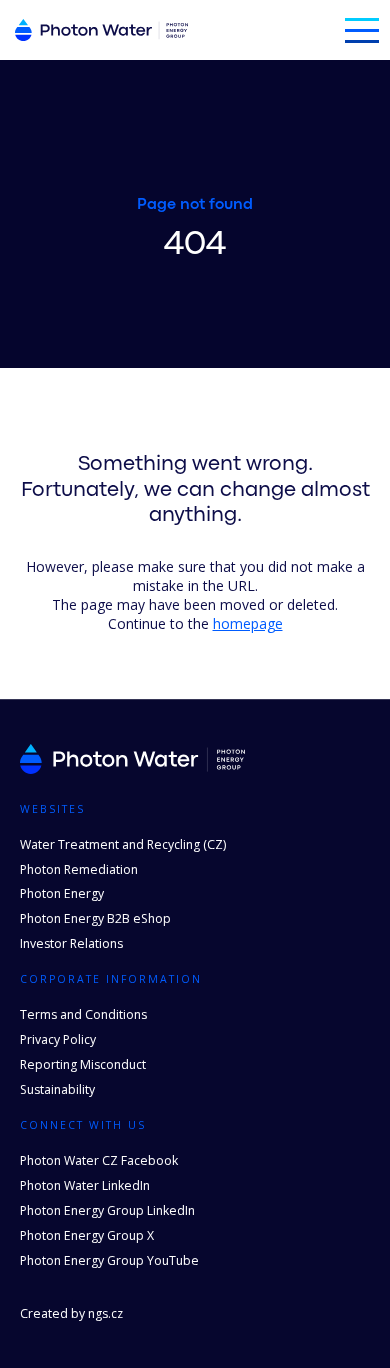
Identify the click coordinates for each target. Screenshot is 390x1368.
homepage (248, 623)
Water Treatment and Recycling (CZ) (123, 844)
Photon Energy (62, 893)
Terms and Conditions (83, 1014)
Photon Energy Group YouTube (109, 1260)
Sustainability (57, 1089)
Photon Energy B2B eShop (95, 918)
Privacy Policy (58, 1039)
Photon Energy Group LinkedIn (107, 1210)
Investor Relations (71, 943)
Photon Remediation (79, 869)
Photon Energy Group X (87, 1235)
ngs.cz (105, 1313)
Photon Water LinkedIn (85, 1185)
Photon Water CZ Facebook (99, 1160)
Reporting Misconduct (83, 1064)
